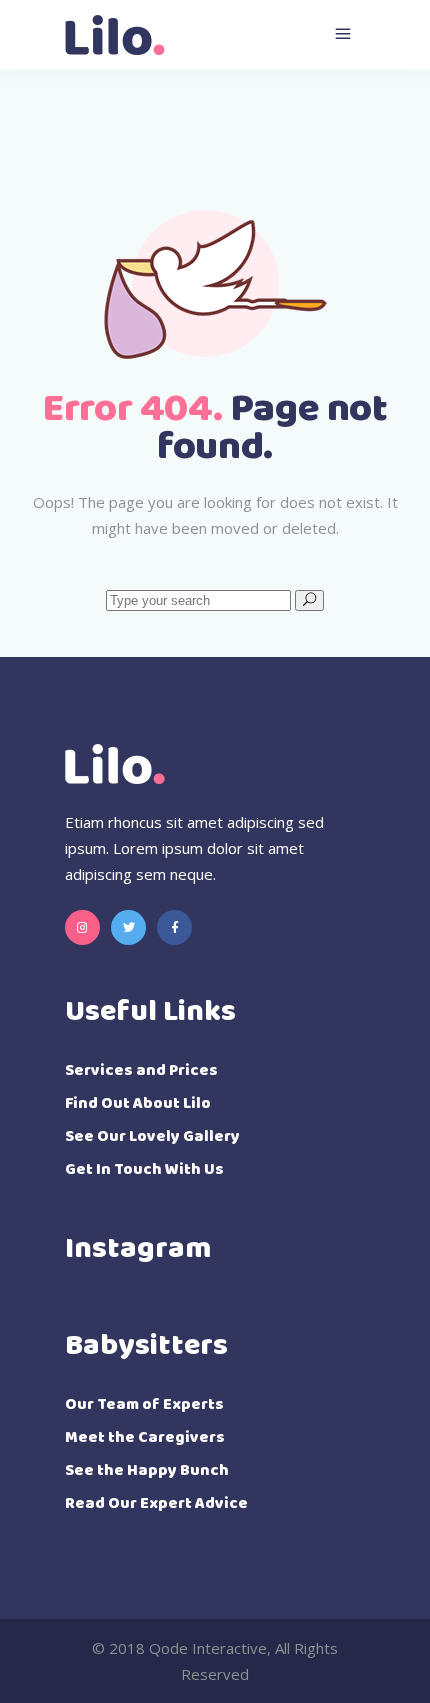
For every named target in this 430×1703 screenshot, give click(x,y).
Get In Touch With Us (144, 1169)
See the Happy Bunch (147, 1470)
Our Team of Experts (144, 1404)
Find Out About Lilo (138, 1103)
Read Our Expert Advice (156, 1503)
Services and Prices (141, 1070)
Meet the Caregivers (145, 1437)
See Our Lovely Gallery (152, 1136)
